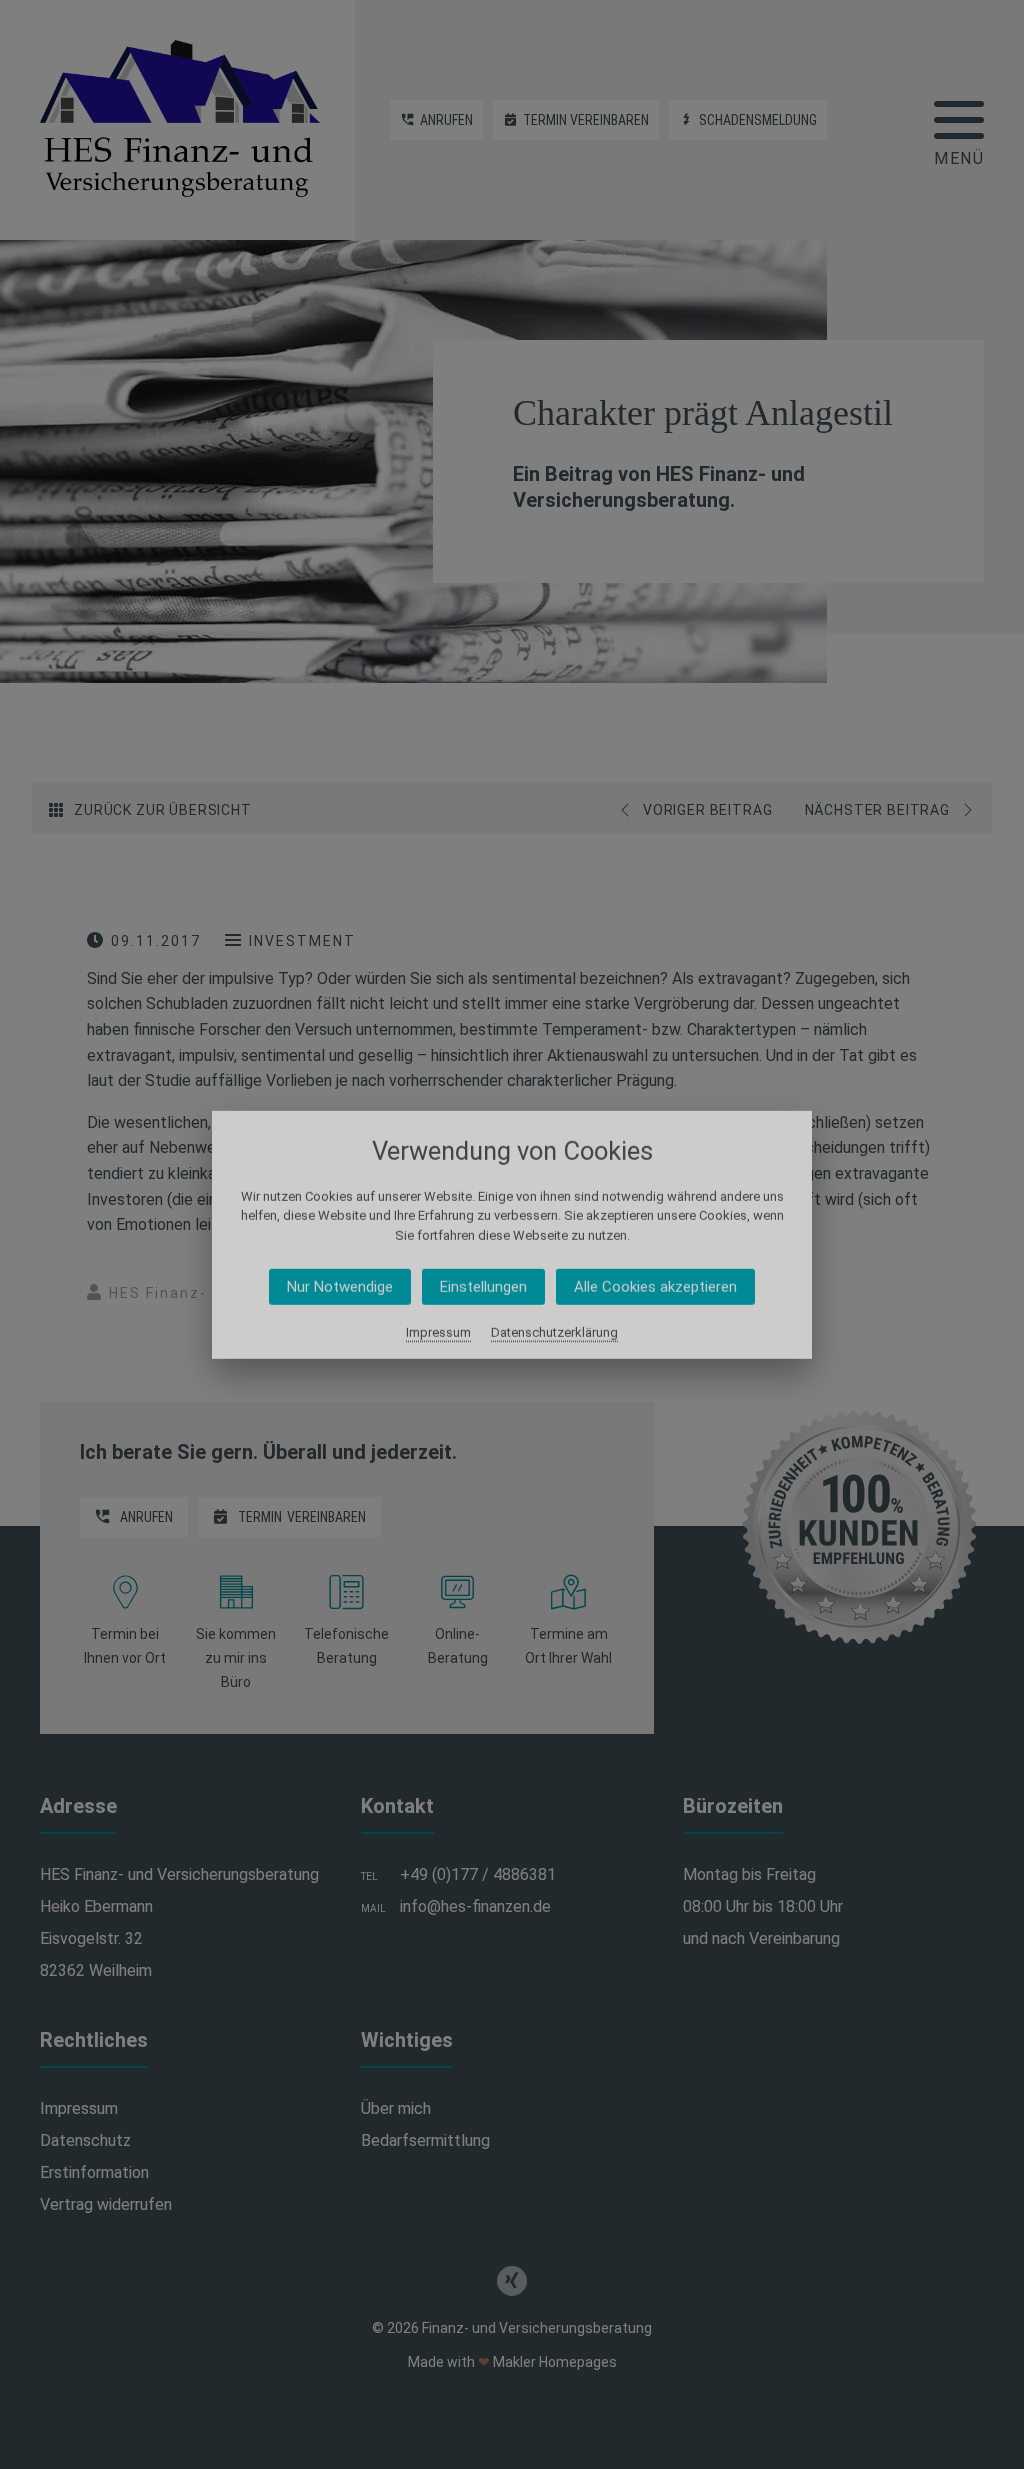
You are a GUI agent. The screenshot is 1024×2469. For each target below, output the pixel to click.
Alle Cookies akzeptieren (655, 1287)
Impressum (438, 1332)
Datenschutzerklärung (554, 1332)
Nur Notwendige (340, 1287)
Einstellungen (483, 1287)
